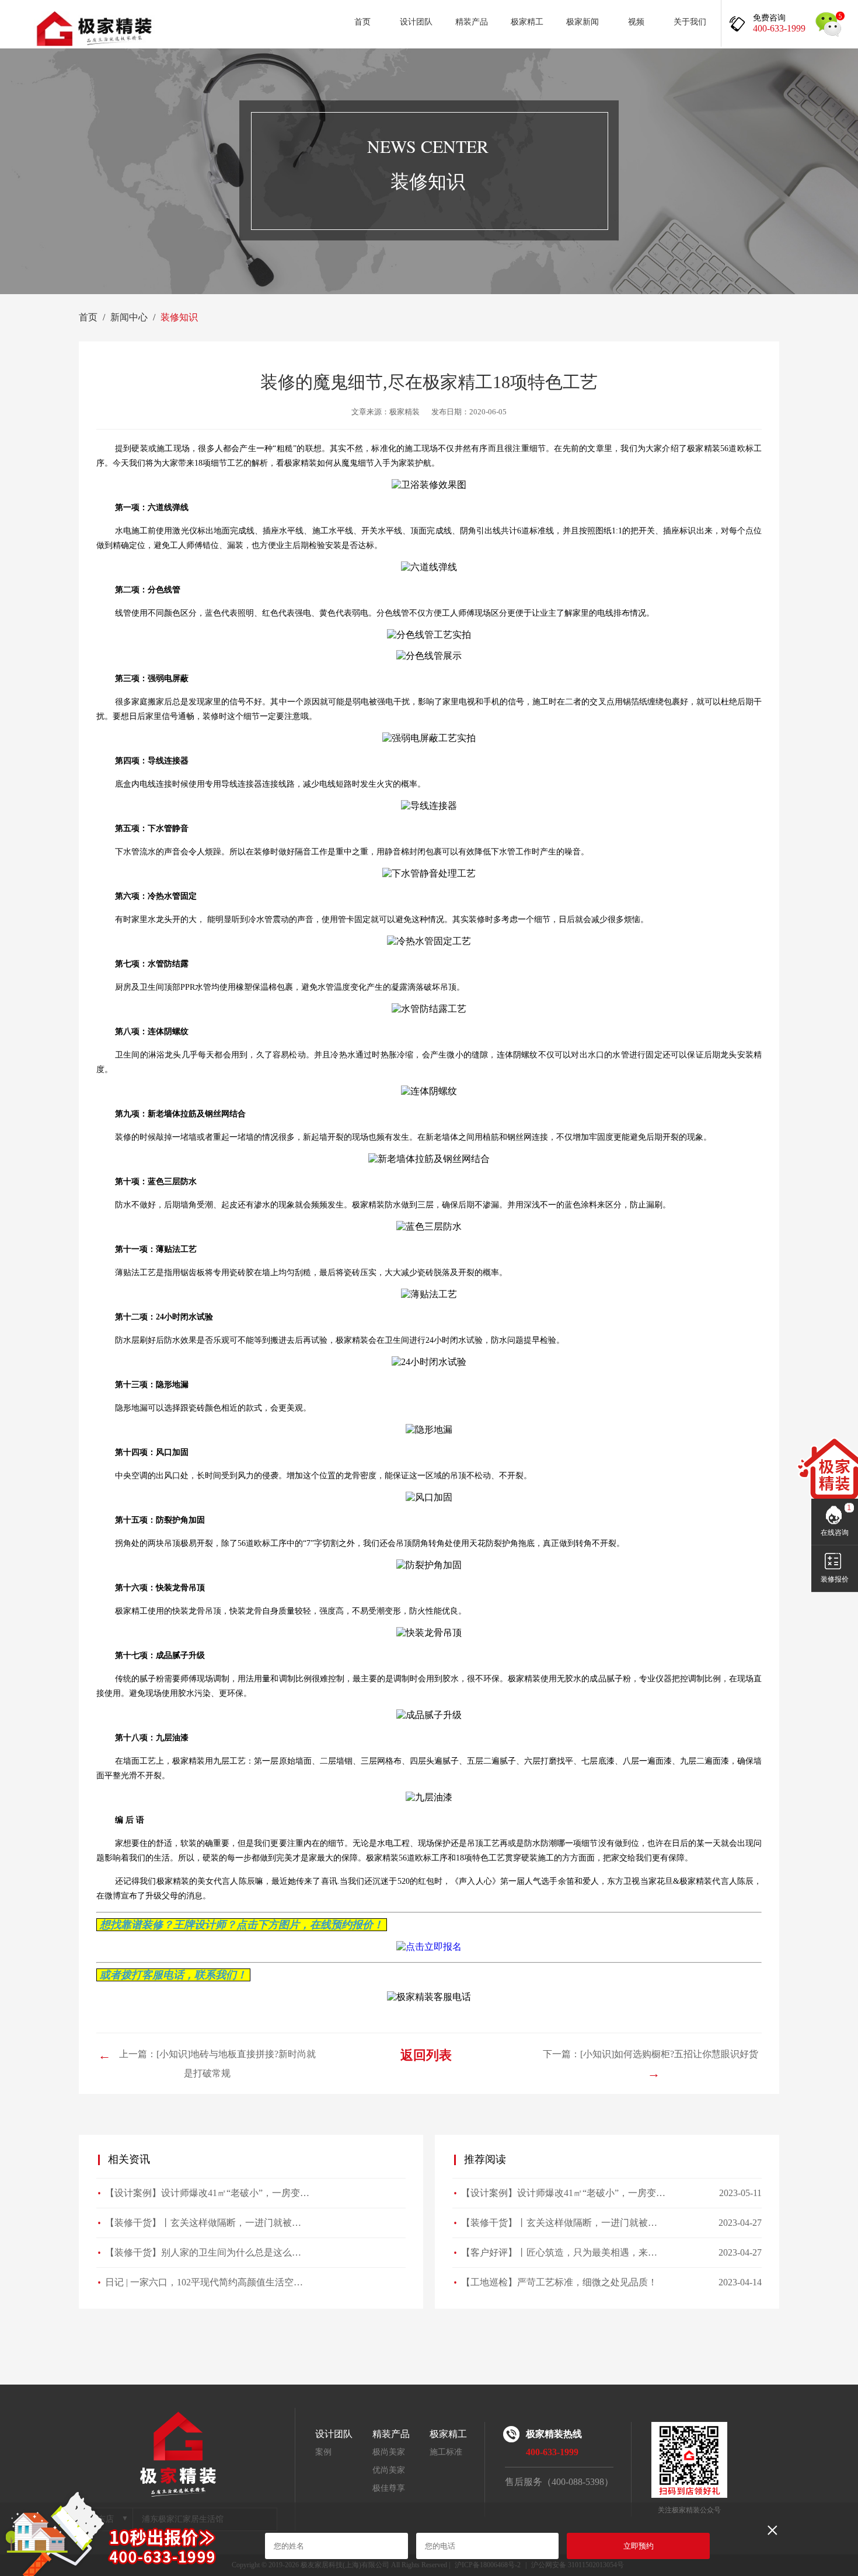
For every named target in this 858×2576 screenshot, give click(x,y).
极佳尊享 (389, 2488)
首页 (362, 22)
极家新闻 (583, 22)
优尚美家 (389, 2470)
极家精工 (527, 22)
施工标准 (446, 2452)
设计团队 (416, 22)
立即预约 (639, 2546)
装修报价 (835, 1579)
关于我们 (690, 22)
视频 (636, 22)
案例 (323, 2452)
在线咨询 (835, 1533)
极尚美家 (389, 2452)
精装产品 (472, 22)
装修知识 (179, 317)
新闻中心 (129, 317)
